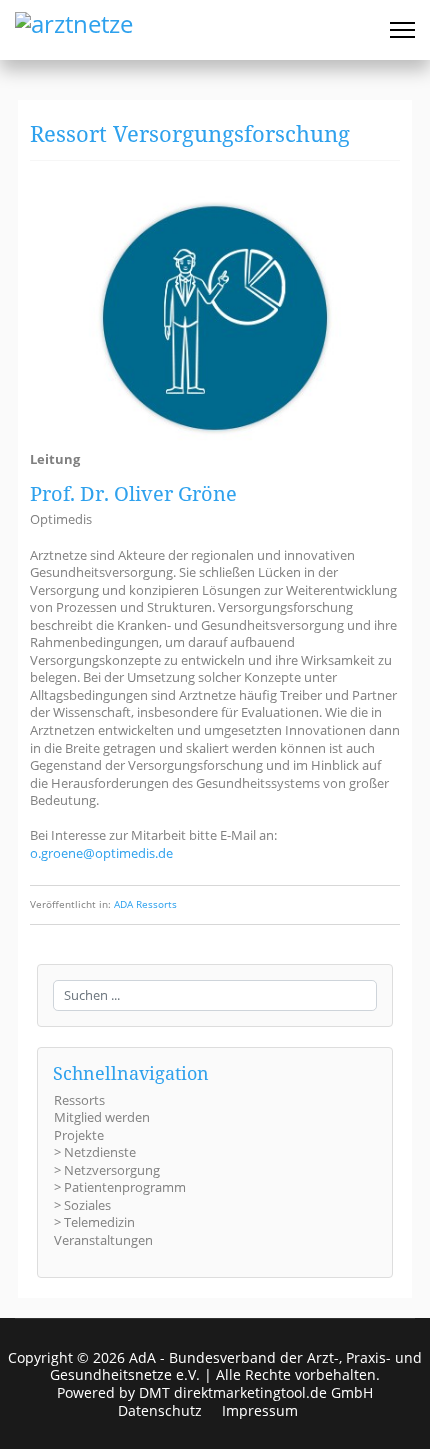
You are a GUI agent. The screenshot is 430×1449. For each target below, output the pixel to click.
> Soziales (82, 1205)
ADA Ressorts (145, 904)
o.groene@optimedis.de (101, 853)
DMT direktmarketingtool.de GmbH (256, 1392)
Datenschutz (160, 1411)
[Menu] (402, 30)
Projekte (79, 1135)
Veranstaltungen (103, 1240)
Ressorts (79, 1100)
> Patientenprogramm (120, 1187)
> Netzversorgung (107, 1170)
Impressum (260, 1411)
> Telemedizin (94, 1222)
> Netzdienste (95, 1152)
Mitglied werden (102, 1117)
